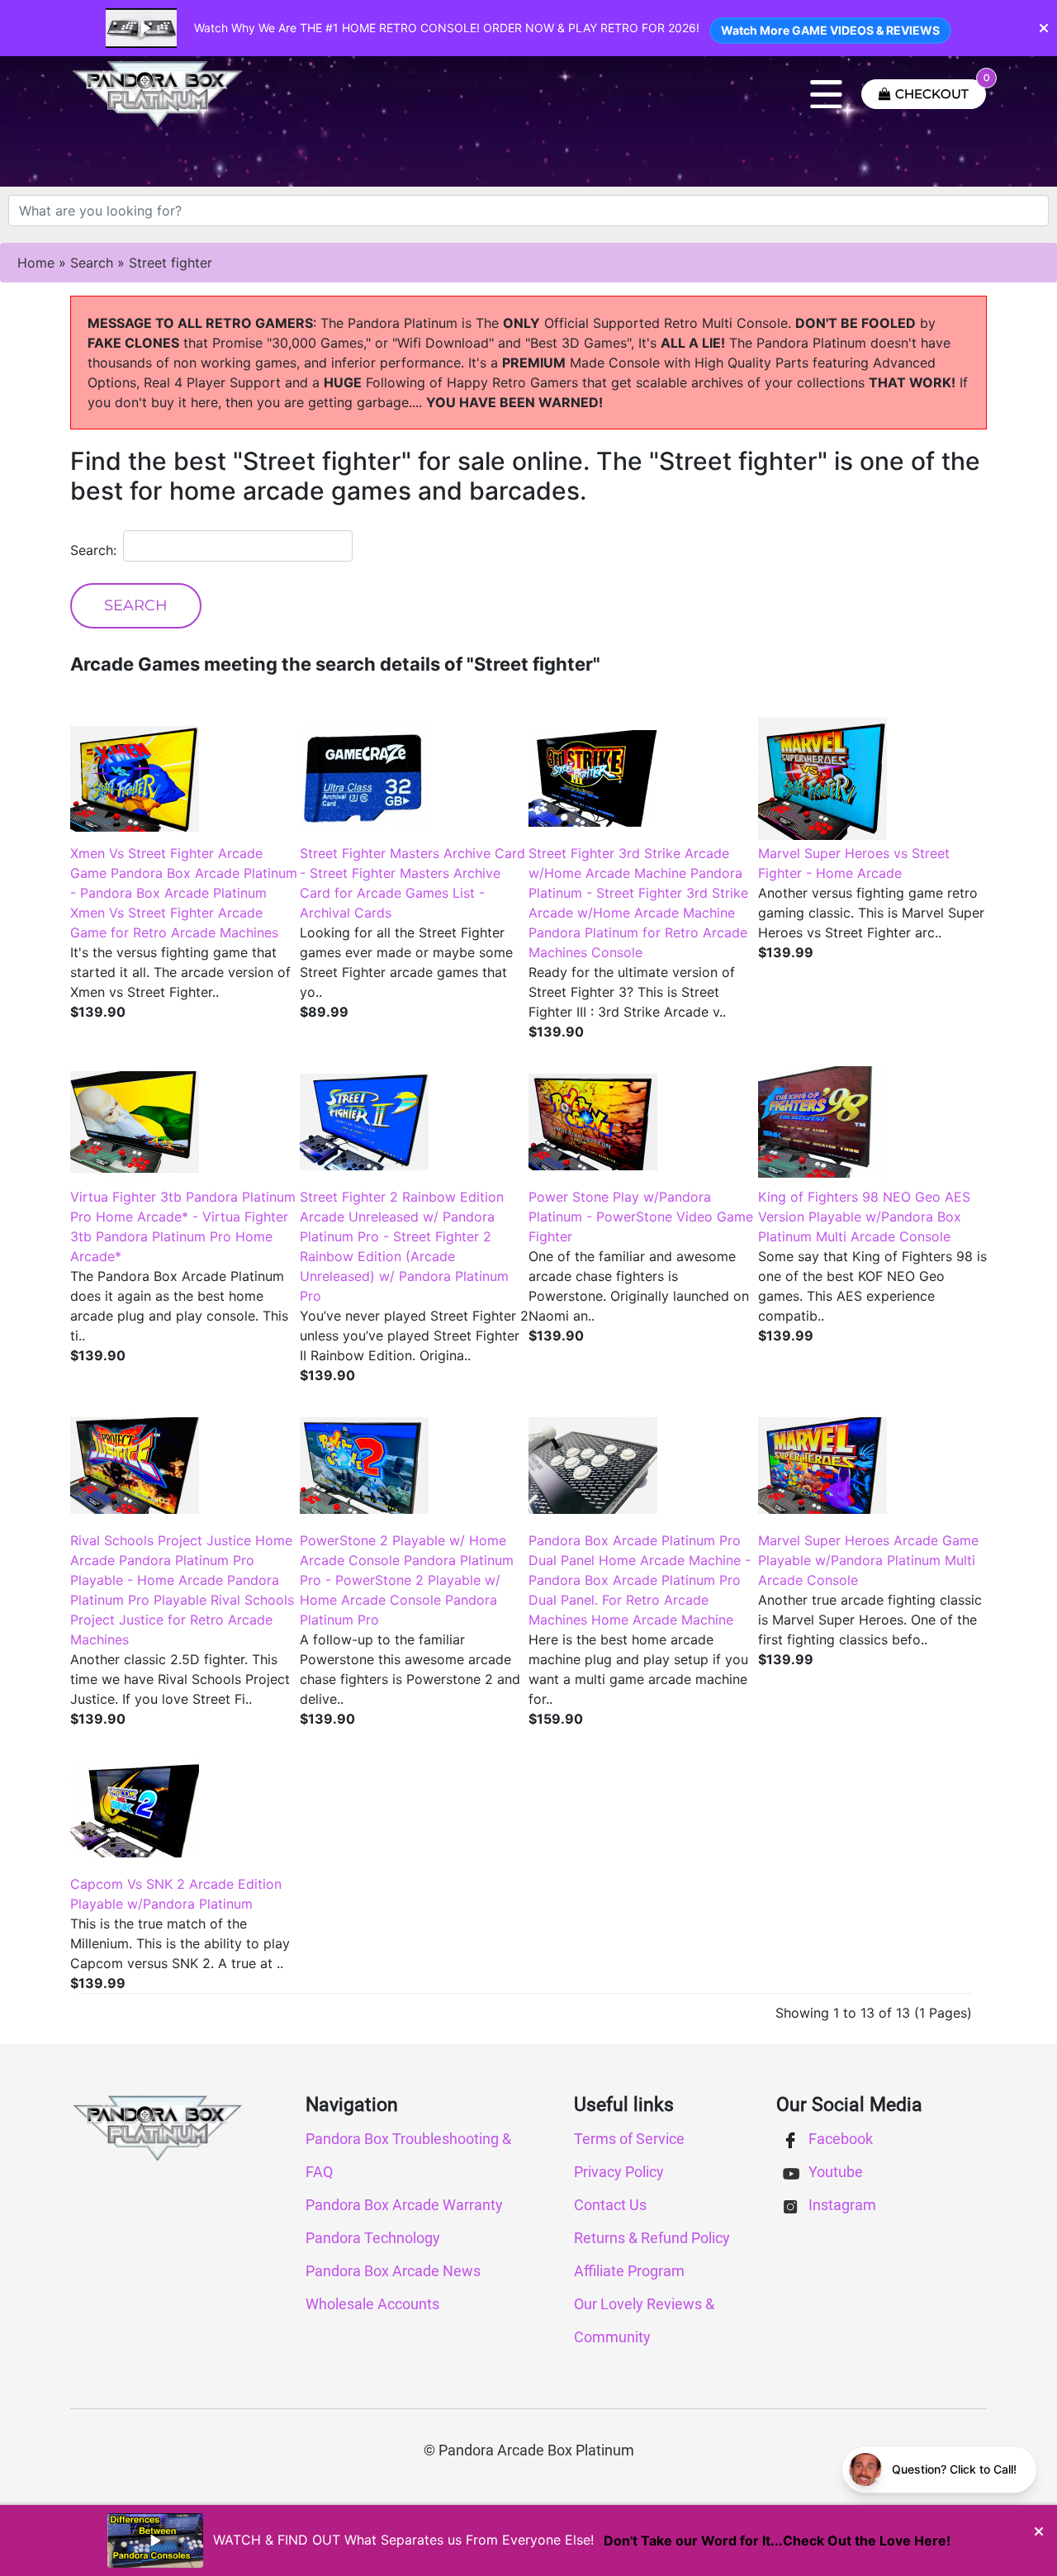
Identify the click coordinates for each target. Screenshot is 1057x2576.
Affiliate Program (629, 2271)
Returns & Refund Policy (652, 2238)
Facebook (839, 2139)
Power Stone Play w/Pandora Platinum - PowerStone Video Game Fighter (641, 1217)
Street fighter (171, 263)
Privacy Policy (619, 2172)
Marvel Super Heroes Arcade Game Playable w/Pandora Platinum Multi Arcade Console (868, 1560)
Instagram (841, 2205)
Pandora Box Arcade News (393, 2271)
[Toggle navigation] (826, 94)
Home (36, 263)
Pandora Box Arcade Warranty (404, 2205)
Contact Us (610, 2205)
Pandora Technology (373, 2238)
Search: (93, 550)
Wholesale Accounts (372, 2304)
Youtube (834, 2172)
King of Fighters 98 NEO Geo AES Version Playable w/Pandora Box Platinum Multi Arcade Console (864, 1217)
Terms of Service (629, 2139)
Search (92, 263)
